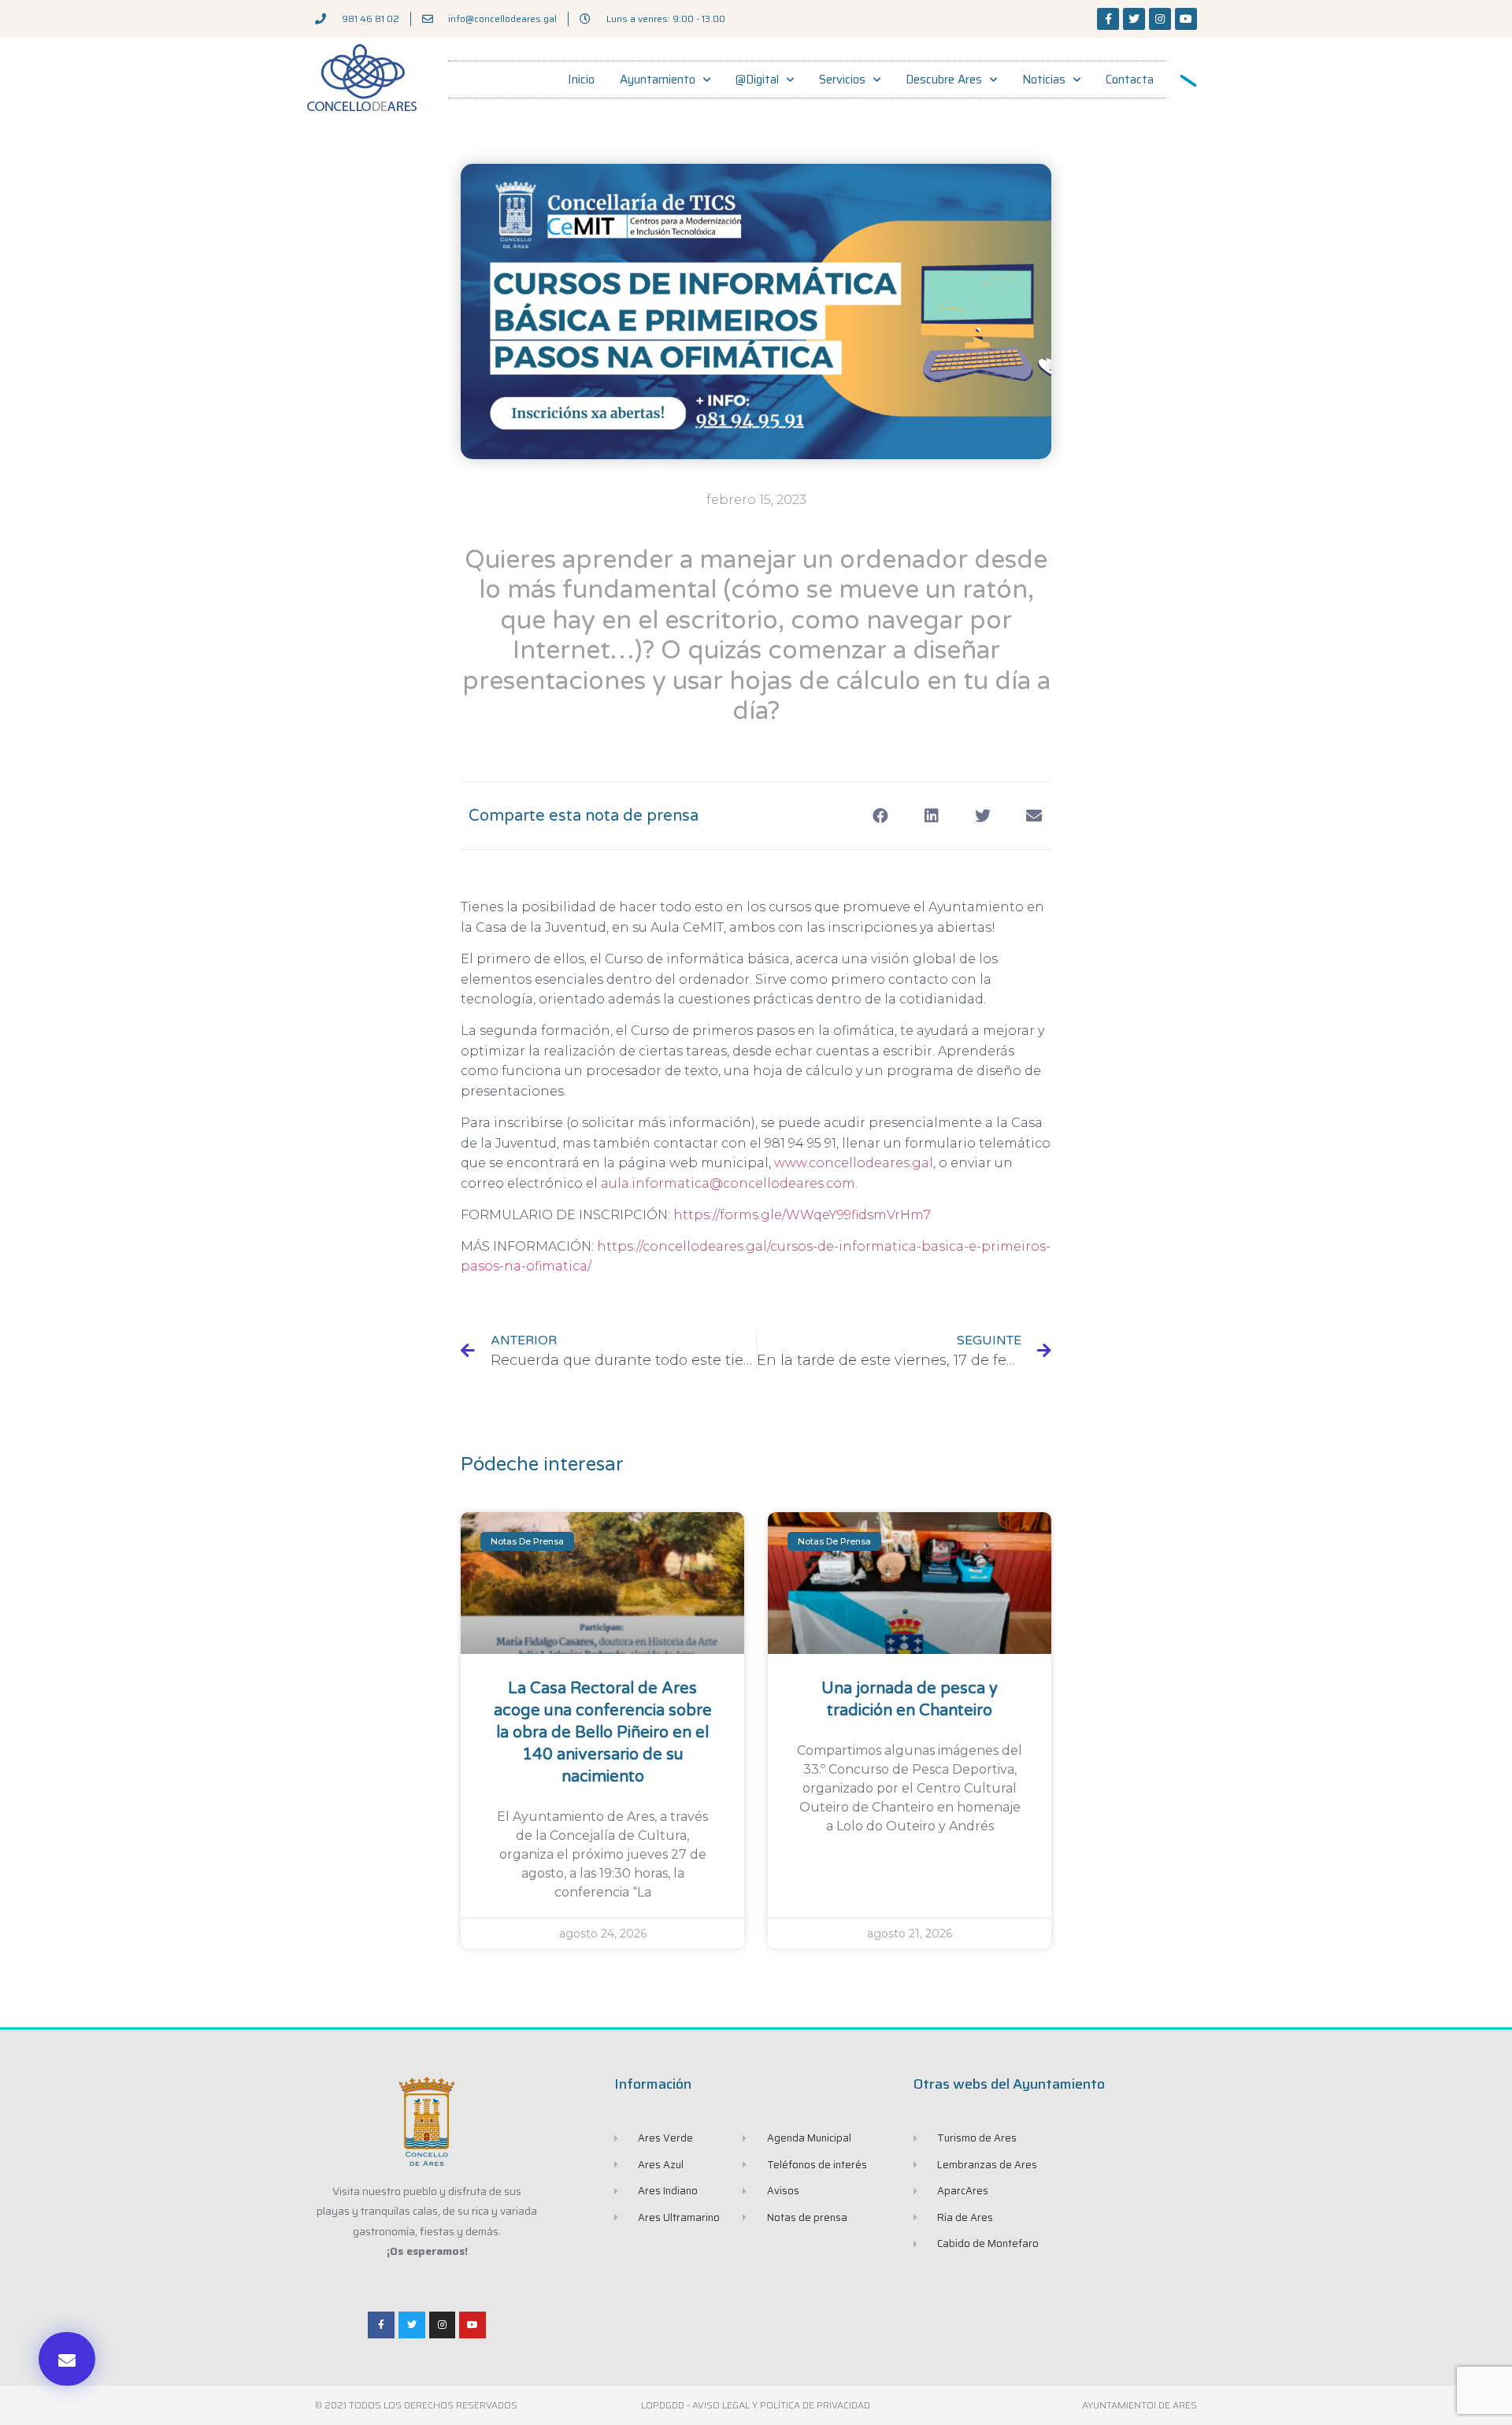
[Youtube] (1186, 19)
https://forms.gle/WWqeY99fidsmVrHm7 (802, 1215)
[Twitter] (1134, 19)
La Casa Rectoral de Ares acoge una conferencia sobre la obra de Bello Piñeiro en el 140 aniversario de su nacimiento (603, 1733)
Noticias (1044, 80)
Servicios (842, 80)
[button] (67, 2359)
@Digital (757, 80)
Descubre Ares (944, 80)
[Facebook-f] (1108, 19)
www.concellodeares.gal (854, 1163)
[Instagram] (1160, 19)
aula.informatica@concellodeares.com (728, 1183)
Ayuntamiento (658, 80)
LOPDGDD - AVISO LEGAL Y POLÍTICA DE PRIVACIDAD (756, 2405)
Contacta (1130, 80)
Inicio (581, 80)
